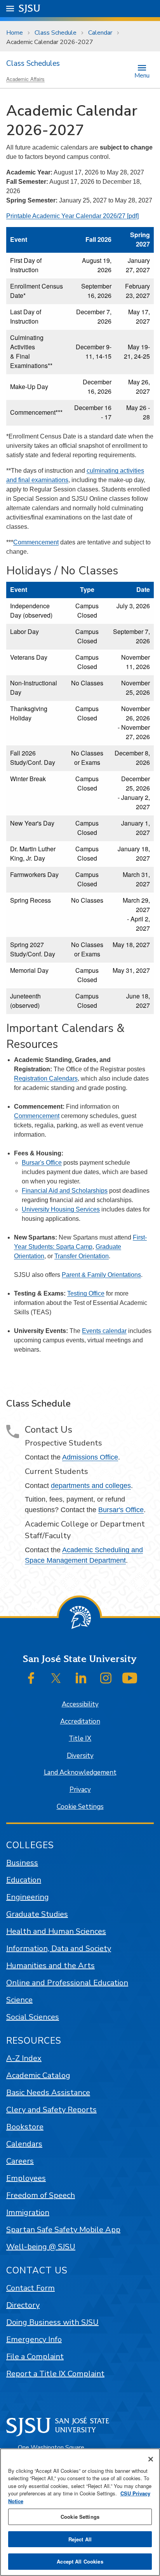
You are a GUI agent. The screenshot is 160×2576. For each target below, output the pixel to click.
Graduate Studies (37, 1914)
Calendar (100, 33)
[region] (80, 2512)
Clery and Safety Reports (51, 2110)
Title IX (80, 1739)
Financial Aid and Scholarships (65, 1191)
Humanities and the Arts (50, 1966)
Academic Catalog (38, 2075)
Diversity (80, 1756)
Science (19, 2000)
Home (15, 33)
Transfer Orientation (82, 1256)
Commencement (36, 542)
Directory (23, 2305)
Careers (20, 2161)
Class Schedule (56, 33)
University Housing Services (61, 1209)
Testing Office (86, 1293)
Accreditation (80, 1721)
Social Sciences (33, 2017)
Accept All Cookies (80, 2561)
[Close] (151, 2459)
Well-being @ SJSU (41, 2247)
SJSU (30, 8)
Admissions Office (90, 1457)
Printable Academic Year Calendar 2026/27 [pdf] (72, 216)
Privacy (80, 1790)
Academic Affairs (25, 79)
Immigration (28, 2212)
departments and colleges (91, 1486)
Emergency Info (34, 2339)
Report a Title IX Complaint (55, 2374)
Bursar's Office (42, 1163)
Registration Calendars (46, 1078)
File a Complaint (35, 2357)
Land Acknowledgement (80, 1772)
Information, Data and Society (59, 1948)
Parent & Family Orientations (101, 1275)
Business (22, 1863)
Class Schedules (33, 63)
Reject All (80, 2539)
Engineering (28, 1897)
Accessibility (80, 1704)
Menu (142, 75)
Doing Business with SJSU (52, 2322)
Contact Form (30, 2288)
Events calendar (104, 1331)
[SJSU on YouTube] (130, 1678)
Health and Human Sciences (56, 1931)
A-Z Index (24, 2058)
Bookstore (25, 2127)
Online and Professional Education (67, 1983)
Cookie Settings (80, 1807)
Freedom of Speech (41, 2195)
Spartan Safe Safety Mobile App (63, 2230)
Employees (26, 2178)
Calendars (24, 2144)
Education (24, 1880)
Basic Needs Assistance (48, 2093)
